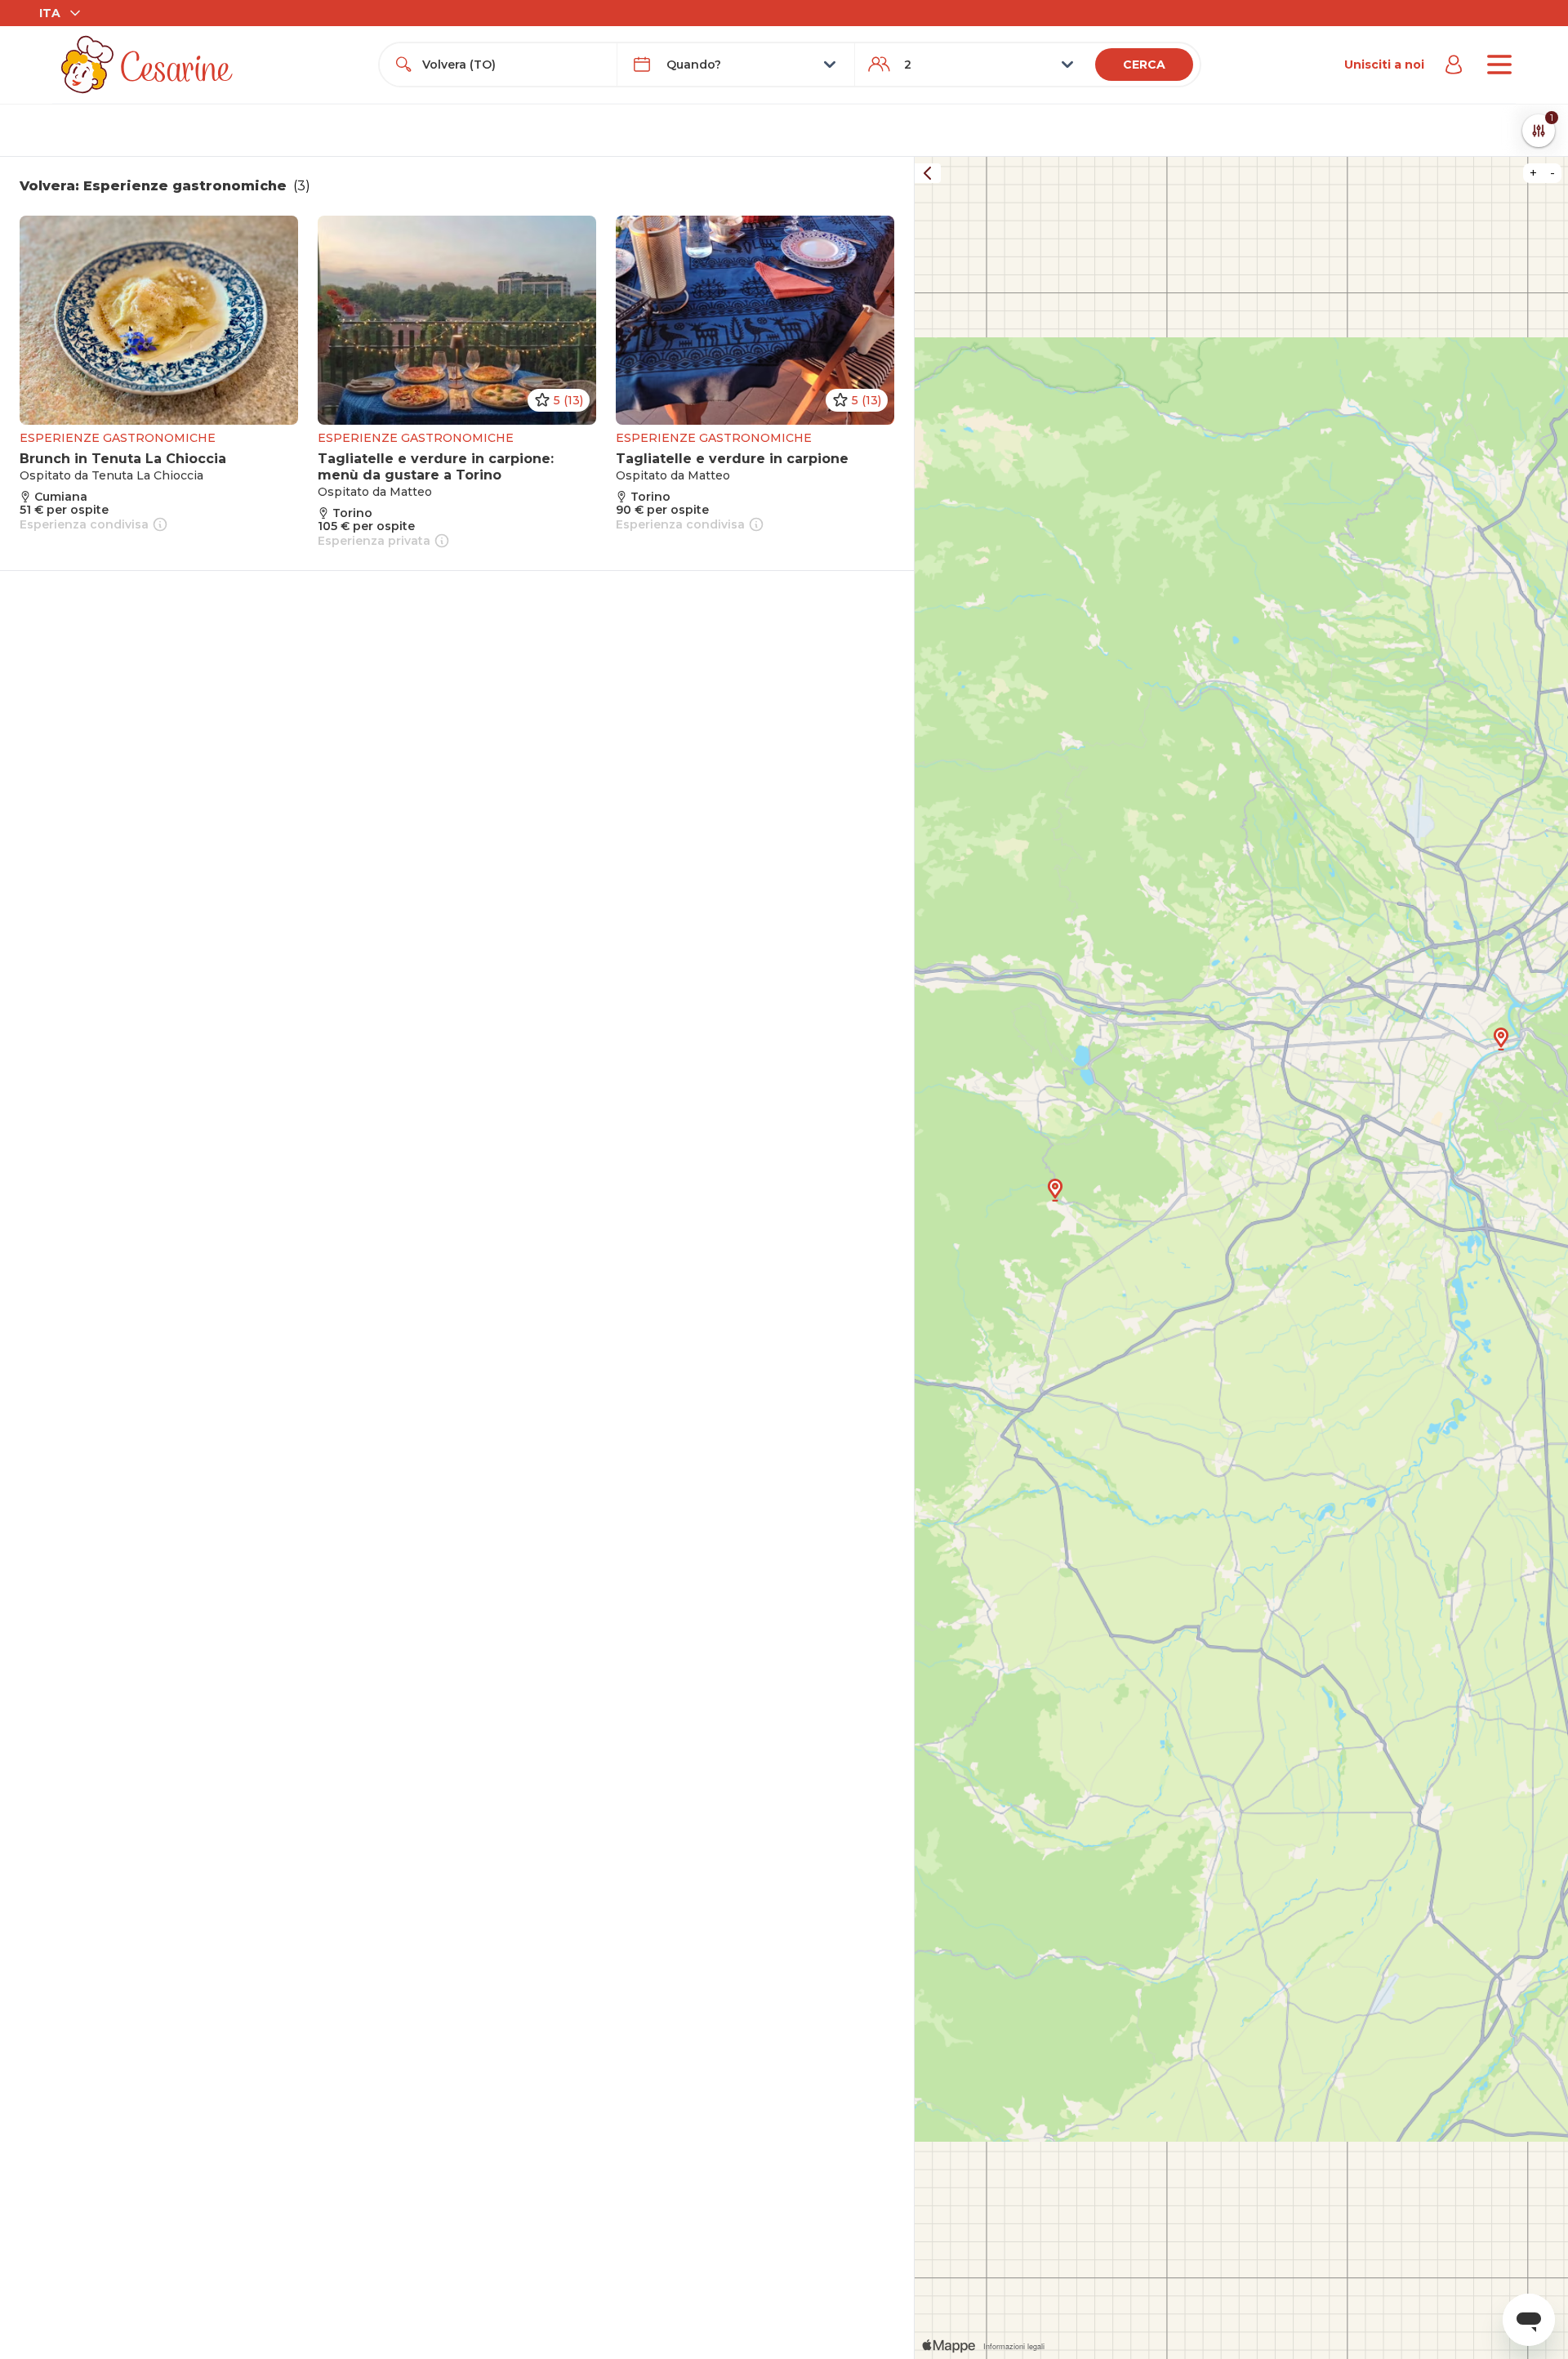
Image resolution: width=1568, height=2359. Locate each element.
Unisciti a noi (1384, 65)
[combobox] (513, 65)
